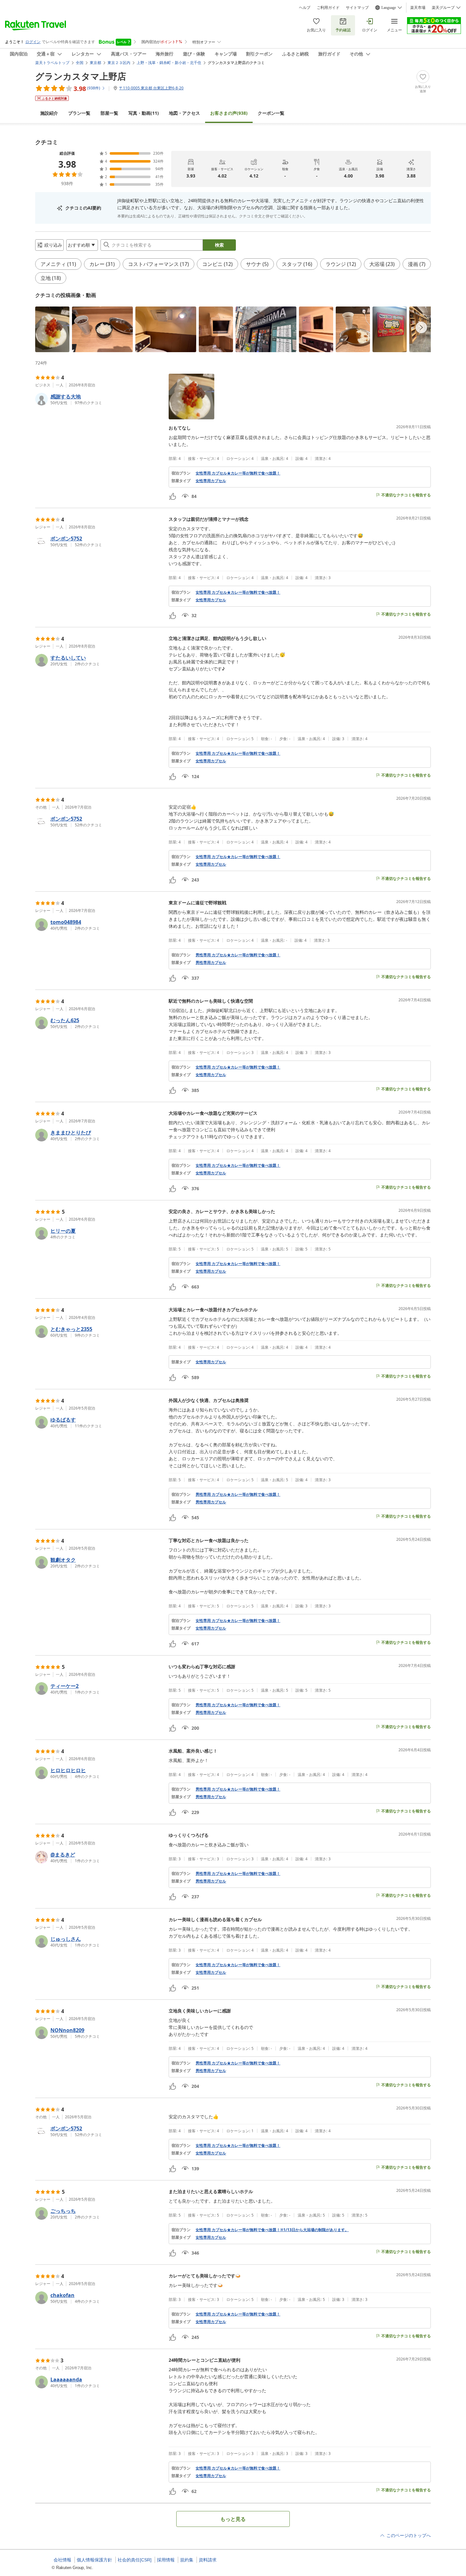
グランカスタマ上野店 (81, 76)
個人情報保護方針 (94, 2560)
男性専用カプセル (211, 963)
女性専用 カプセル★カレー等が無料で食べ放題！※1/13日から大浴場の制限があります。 (272, 2230)
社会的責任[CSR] (135, 2560)
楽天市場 (418, 8)
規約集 (187, 2560)
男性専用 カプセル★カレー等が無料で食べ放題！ (238, 955)
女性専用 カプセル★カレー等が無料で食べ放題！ (238, 473)
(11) (144, 113)
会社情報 (62, 2560)
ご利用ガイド (328, 8)
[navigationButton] (421, 327)
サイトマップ (357, 8)
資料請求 (208, 2560)
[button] (52, 329)
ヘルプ (305, 8)
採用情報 (166, 2560)
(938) (229, 113)
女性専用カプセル (211, 481)
